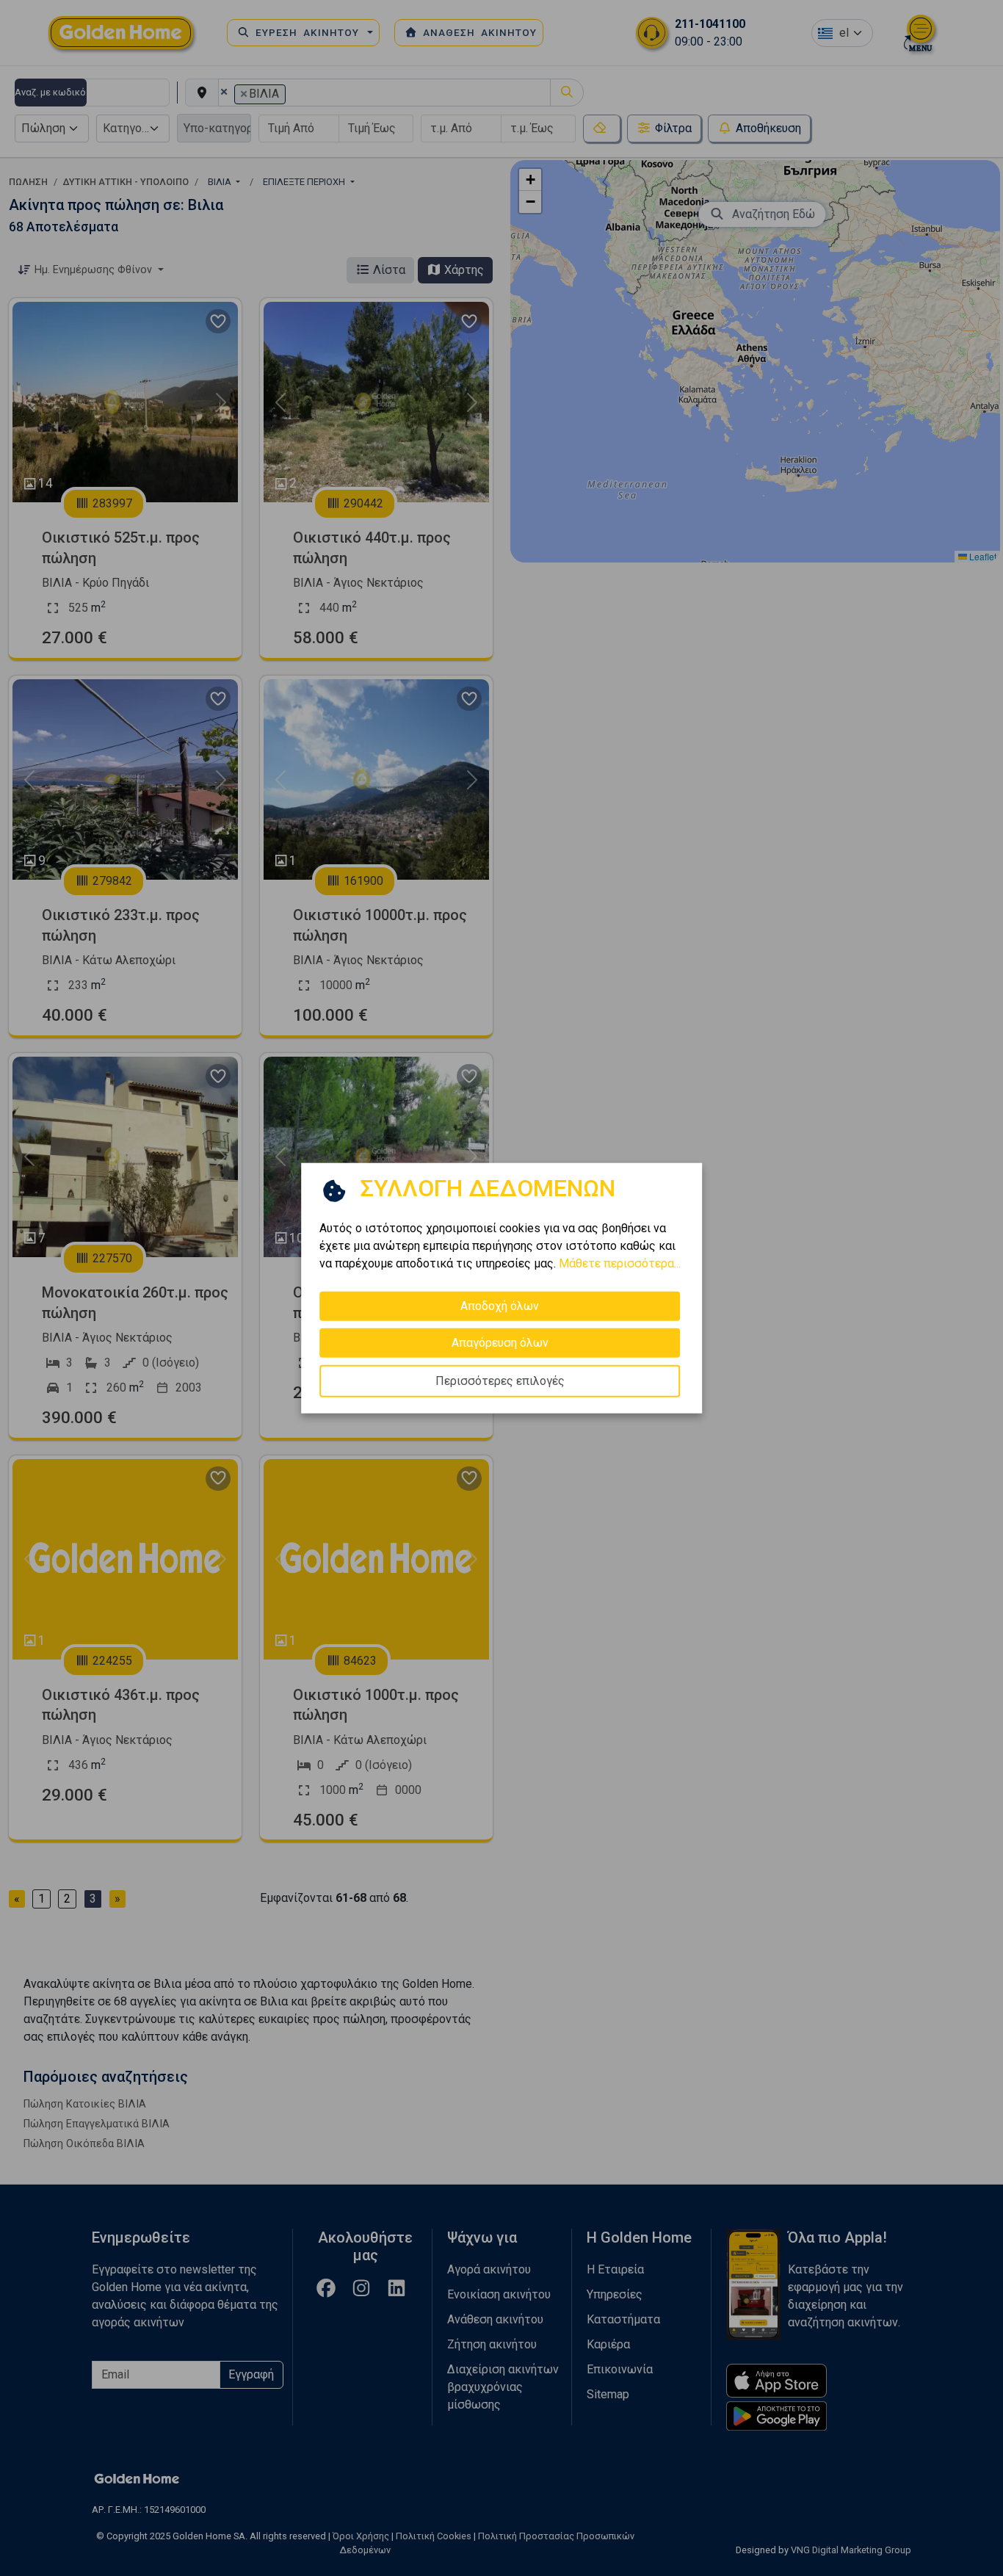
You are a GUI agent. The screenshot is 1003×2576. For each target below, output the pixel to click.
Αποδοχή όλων (500, 1306)
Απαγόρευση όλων (500, 1343)
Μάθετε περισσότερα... (620, 1263)
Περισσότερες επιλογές (500, 1381)
